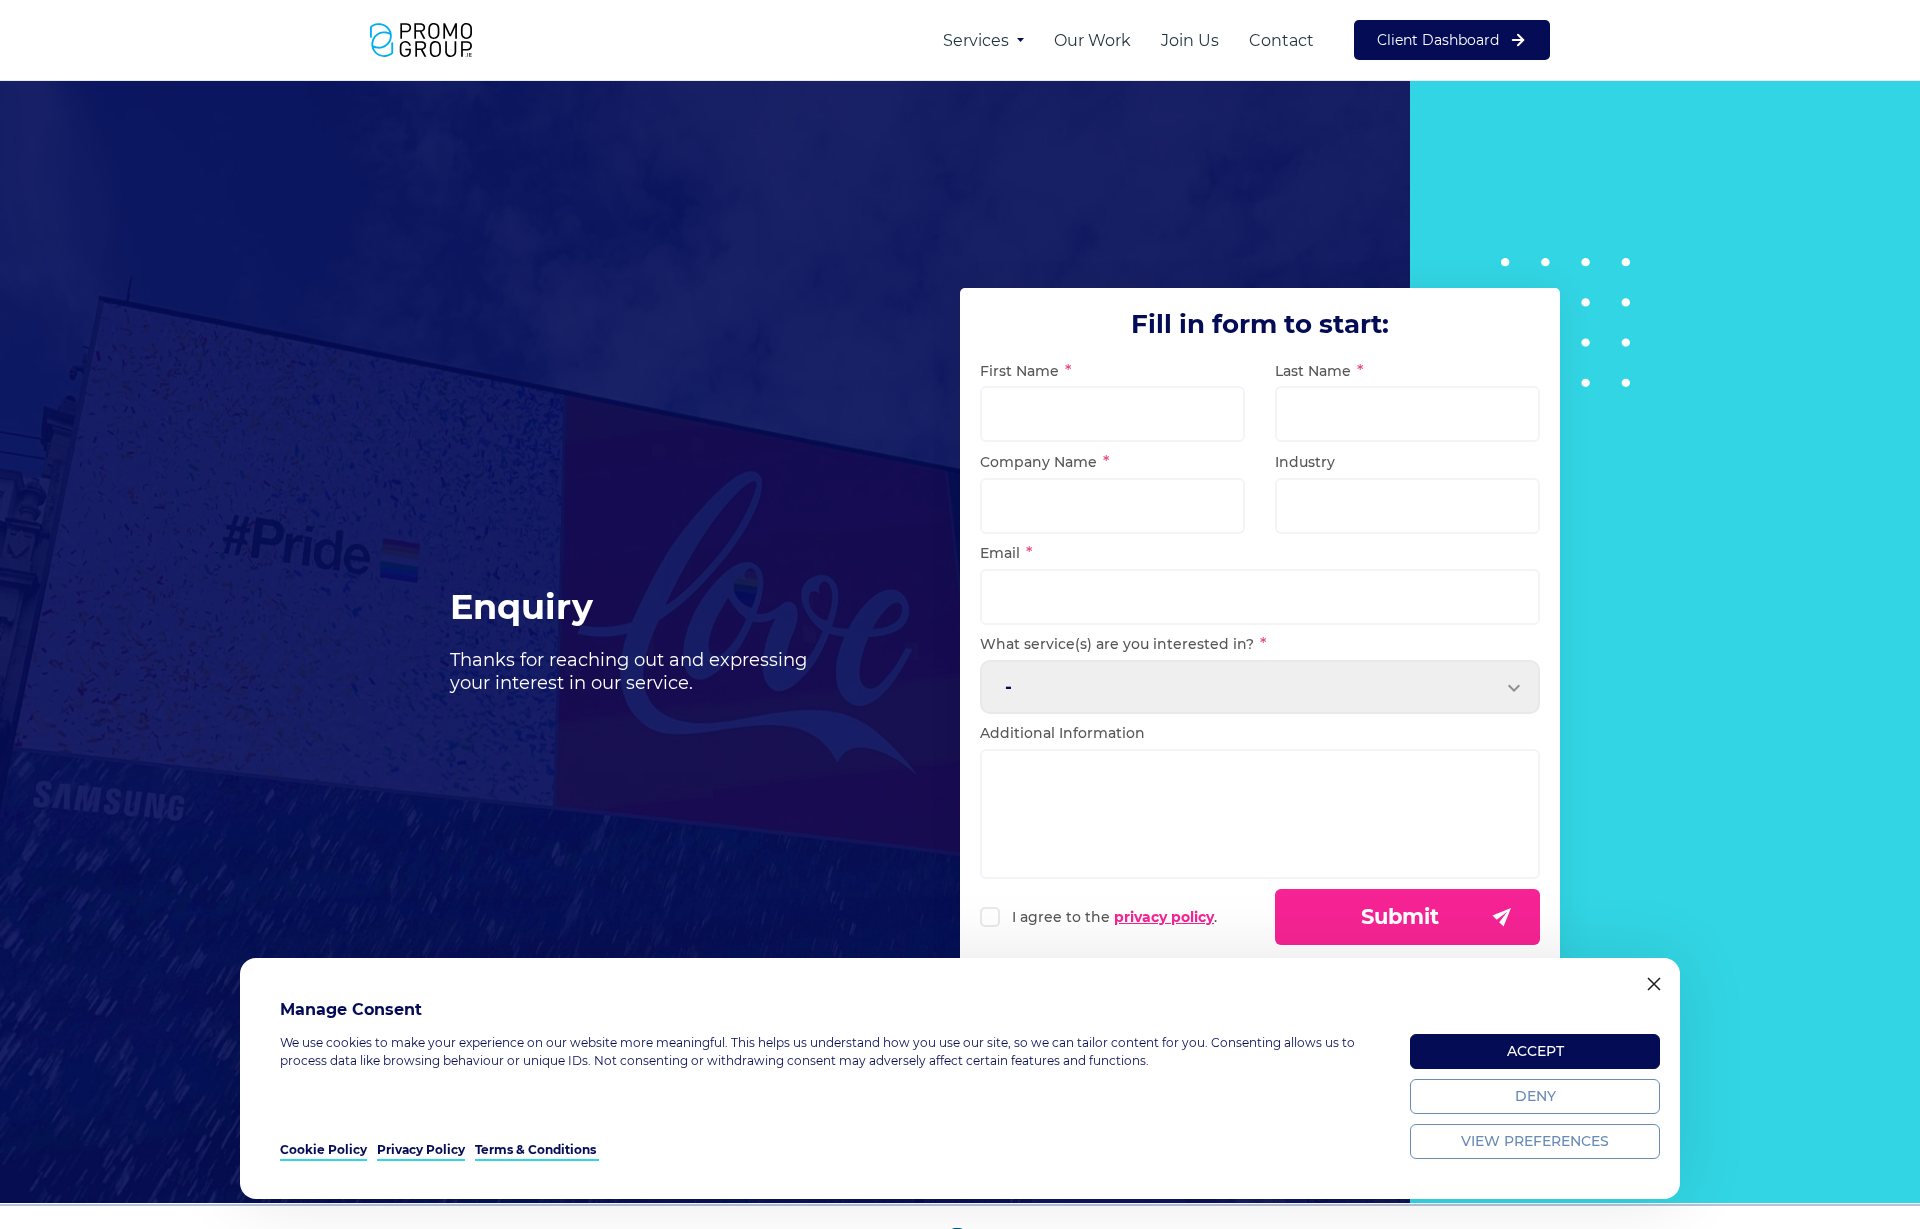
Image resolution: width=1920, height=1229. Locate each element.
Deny (1535, 1096)
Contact (1281, 40)
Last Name (1313, 371)
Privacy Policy (421, 1149)
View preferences (1535, 1141)
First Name (1019, 371)
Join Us (1190, 40)
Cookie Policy (323, 1149)
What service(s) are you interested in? (1117, 644)
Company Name (1038, 462)
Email (1000, 553)
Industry (1305, 462)
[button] (1654, 984)
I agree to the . (1114, 917)
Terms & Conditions (537, 1149)
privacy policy (1164, 917)
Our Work (1092, 40)
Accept (1535, 1051)
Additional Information (1062, 733)
